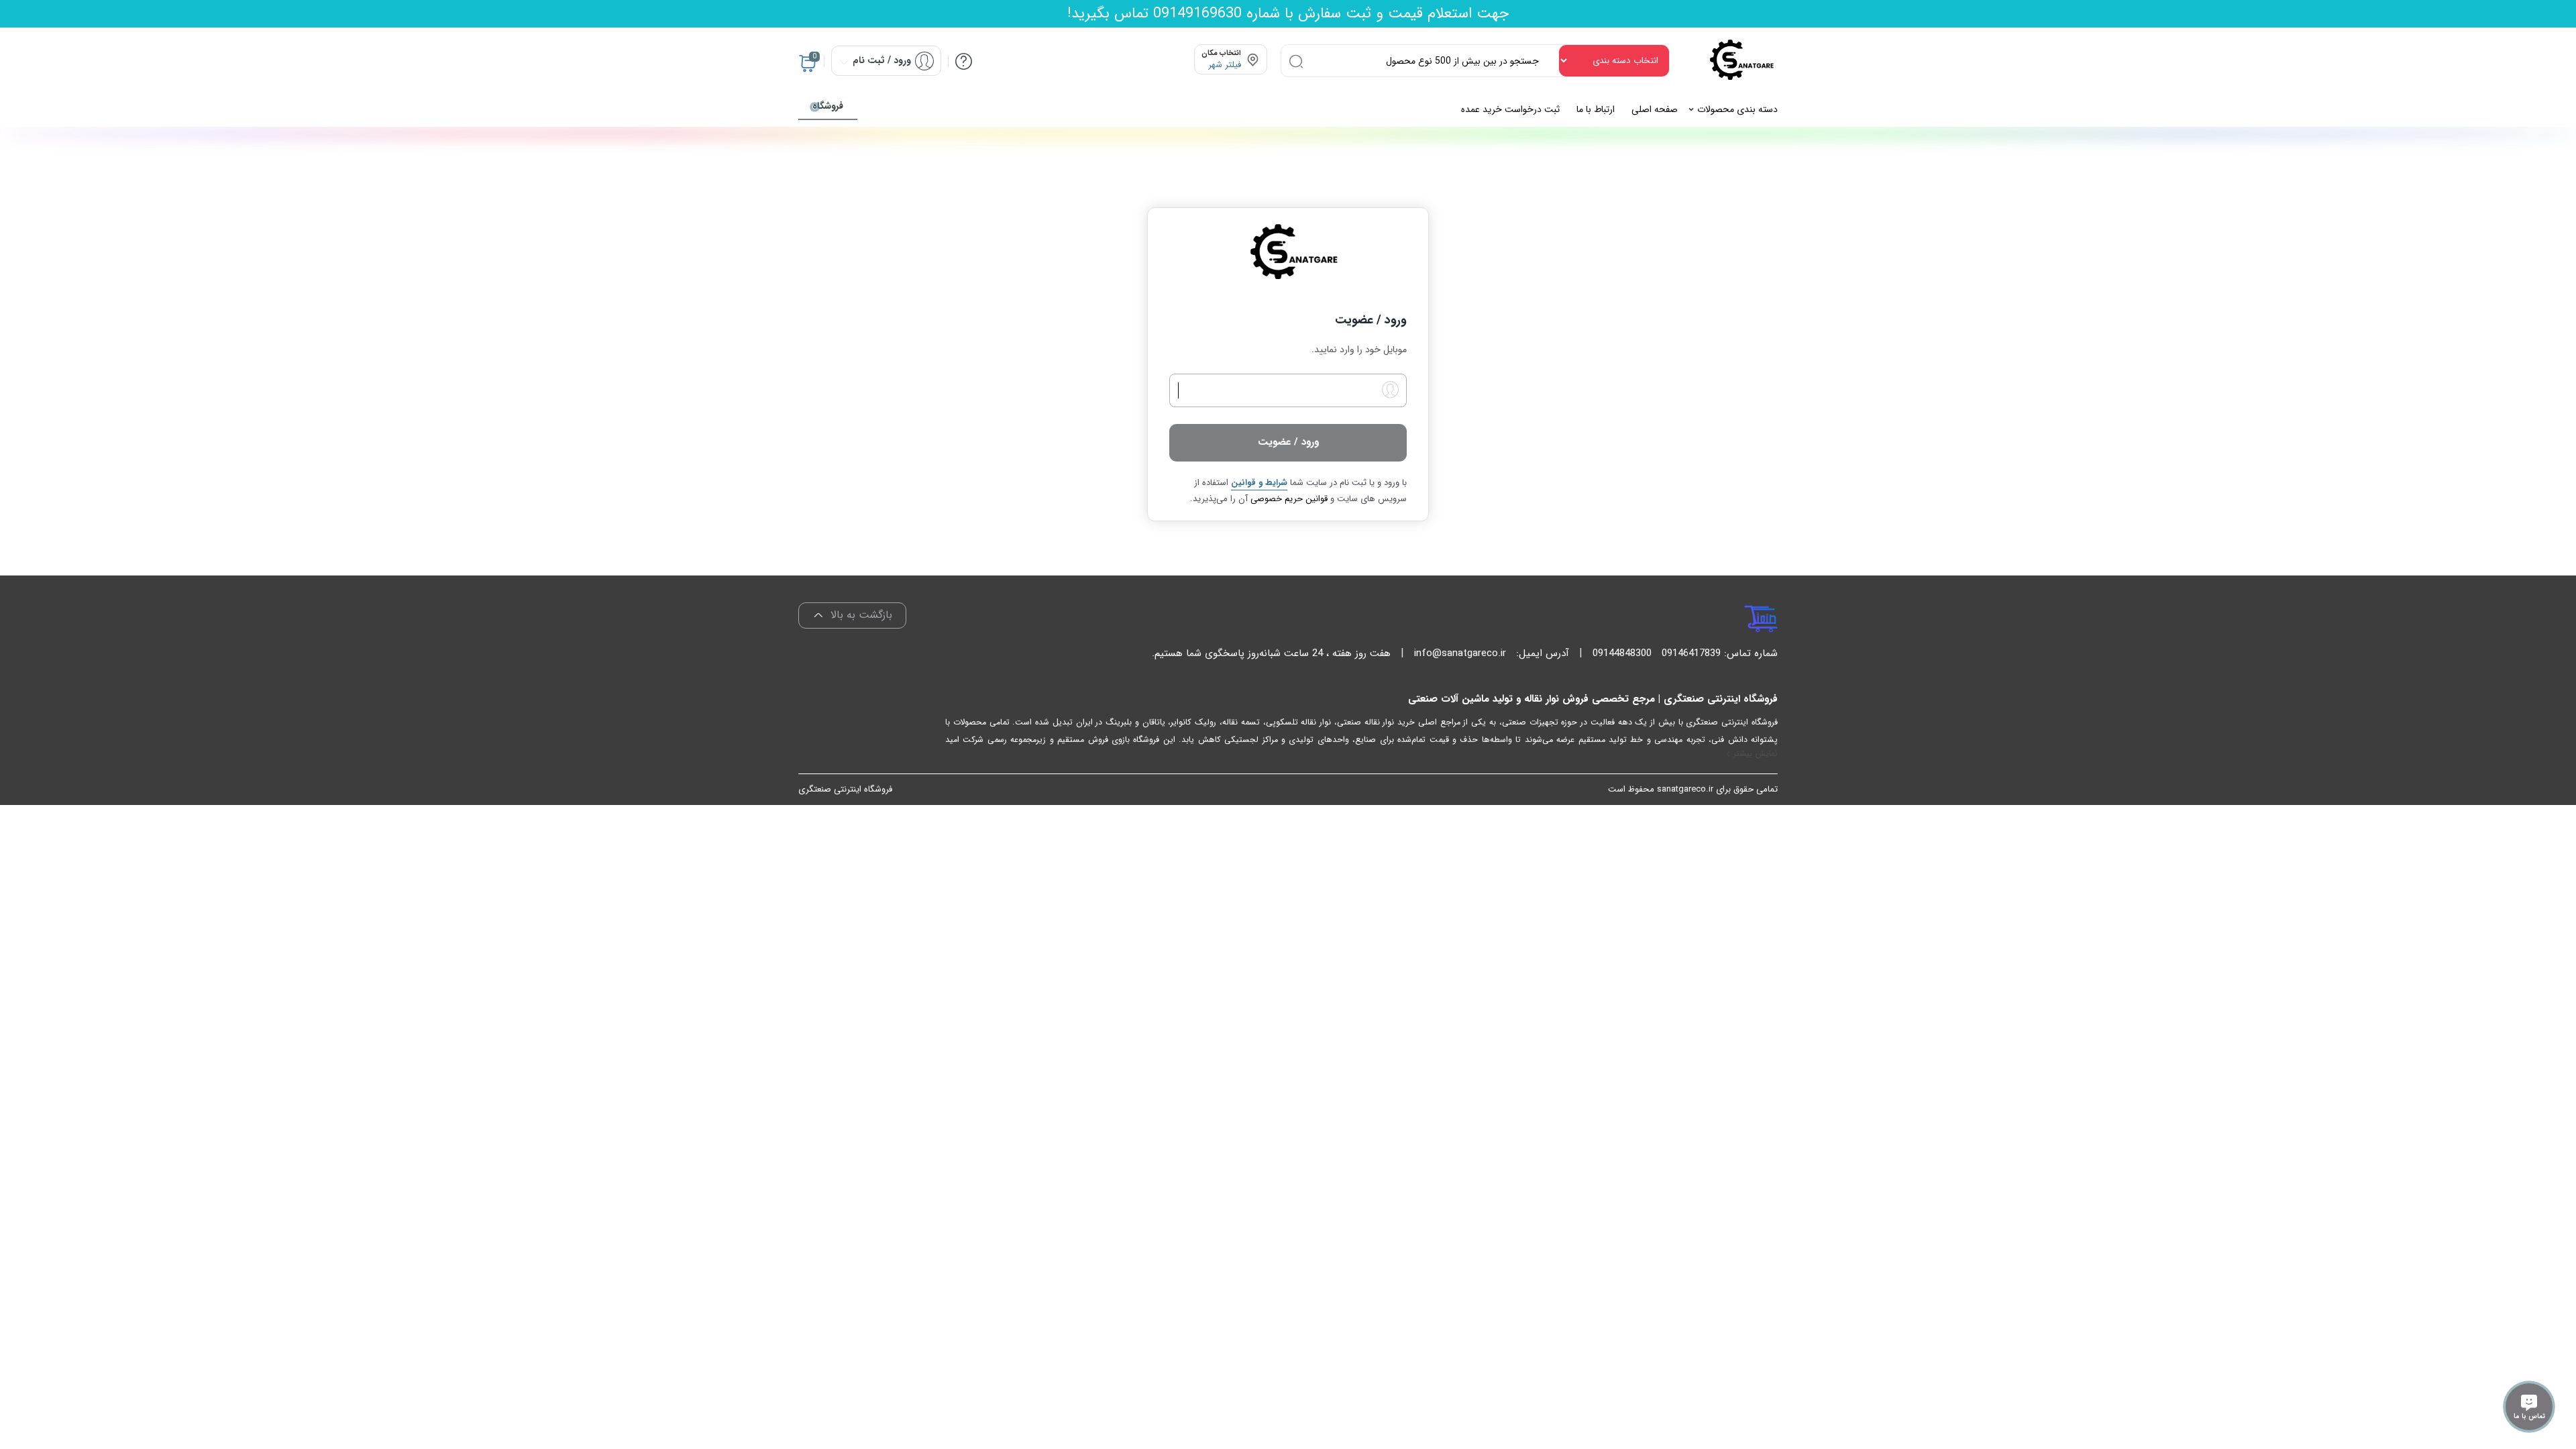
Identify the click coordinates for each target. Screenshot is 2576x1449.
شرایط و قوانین (1259, 483)
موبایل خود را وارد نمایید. (1359, 350)
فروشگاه (828, 106)
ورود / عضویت (1288, 442)
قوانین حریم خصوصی (1289, 499)
